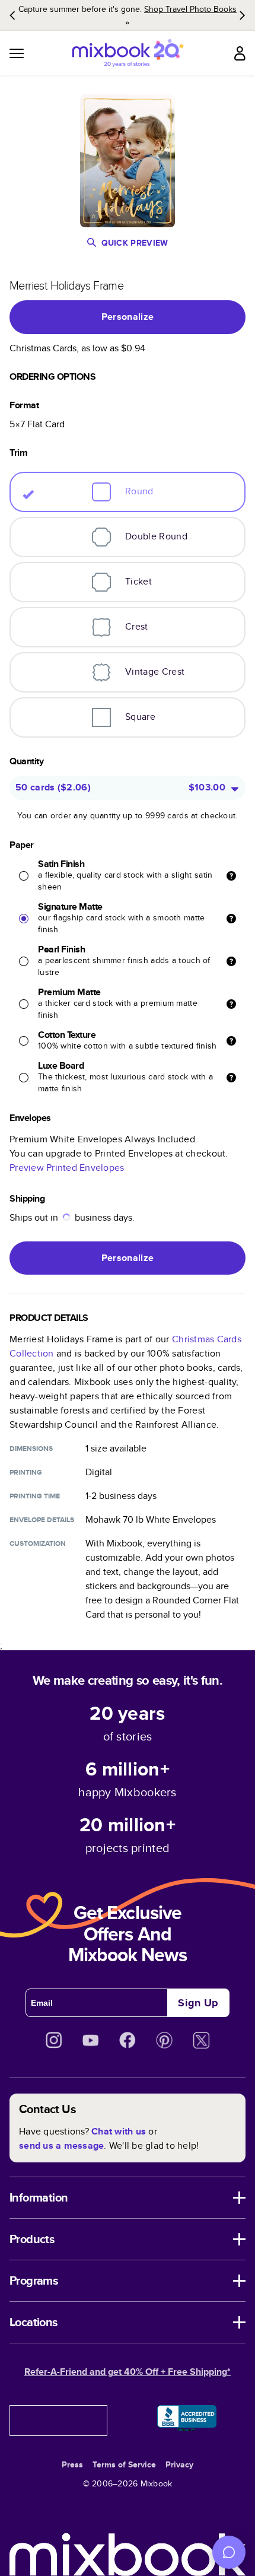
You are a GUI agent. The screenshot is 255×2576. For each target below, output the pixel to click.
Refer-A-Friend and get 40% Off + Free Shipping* (128, 2372)
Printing (26, 1472)
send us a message (61, 2145)
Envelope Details (42, 1520)
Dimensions (31, 1449)
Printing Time (35, 1496)
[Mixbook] (128, 53)
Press (72, 2464)
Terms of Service (124, 2464)
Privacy (179, 2464)
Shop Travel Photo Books (190, 9)
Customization (38, 1543)
